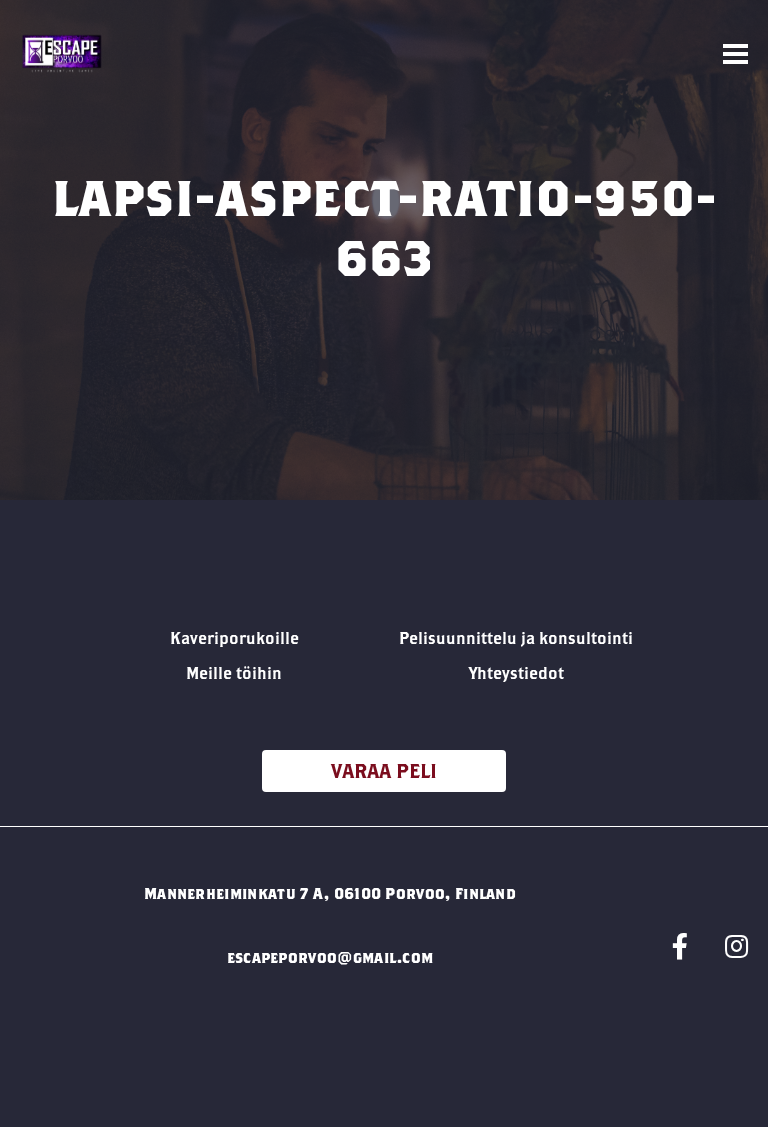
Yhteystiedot (516, 672)
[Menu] (735, 54)
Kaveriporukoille (234, 637)
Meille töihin (234, 672)
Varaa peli (384, 770)
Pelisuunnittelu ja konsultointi (516, 637)
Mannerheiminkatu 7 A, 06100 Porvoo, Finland (330, 893)
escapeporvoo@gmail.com (330, 957)
